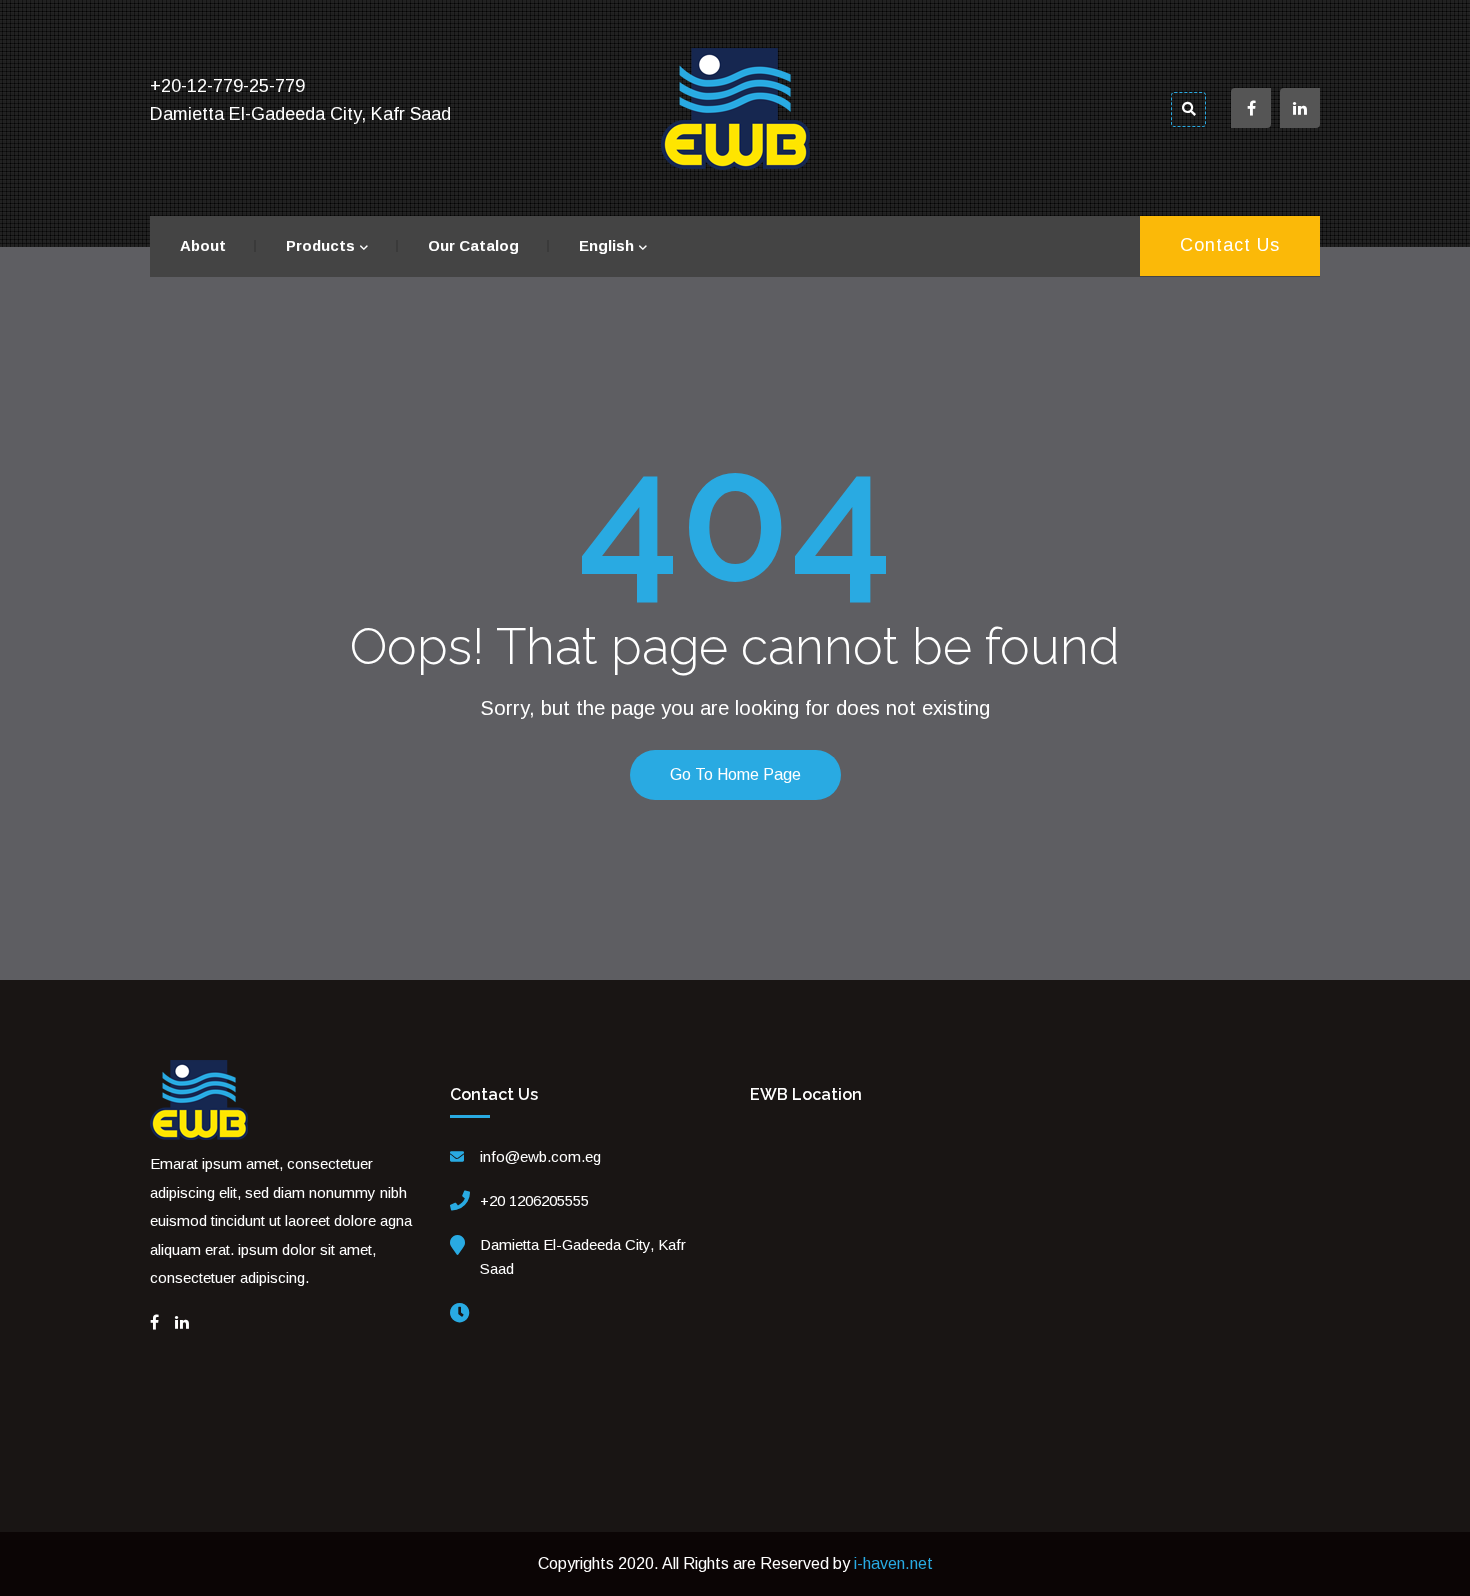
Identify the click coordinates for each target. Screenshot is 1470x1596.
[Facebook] (154, 1322)
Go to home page (735, 774)
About (203, 245)
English (606, 245)
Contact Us (1230, 245)
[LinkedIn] (182, 1322)
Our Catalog (473, 245)
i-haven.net (893, 1563)
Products (320, 245)
